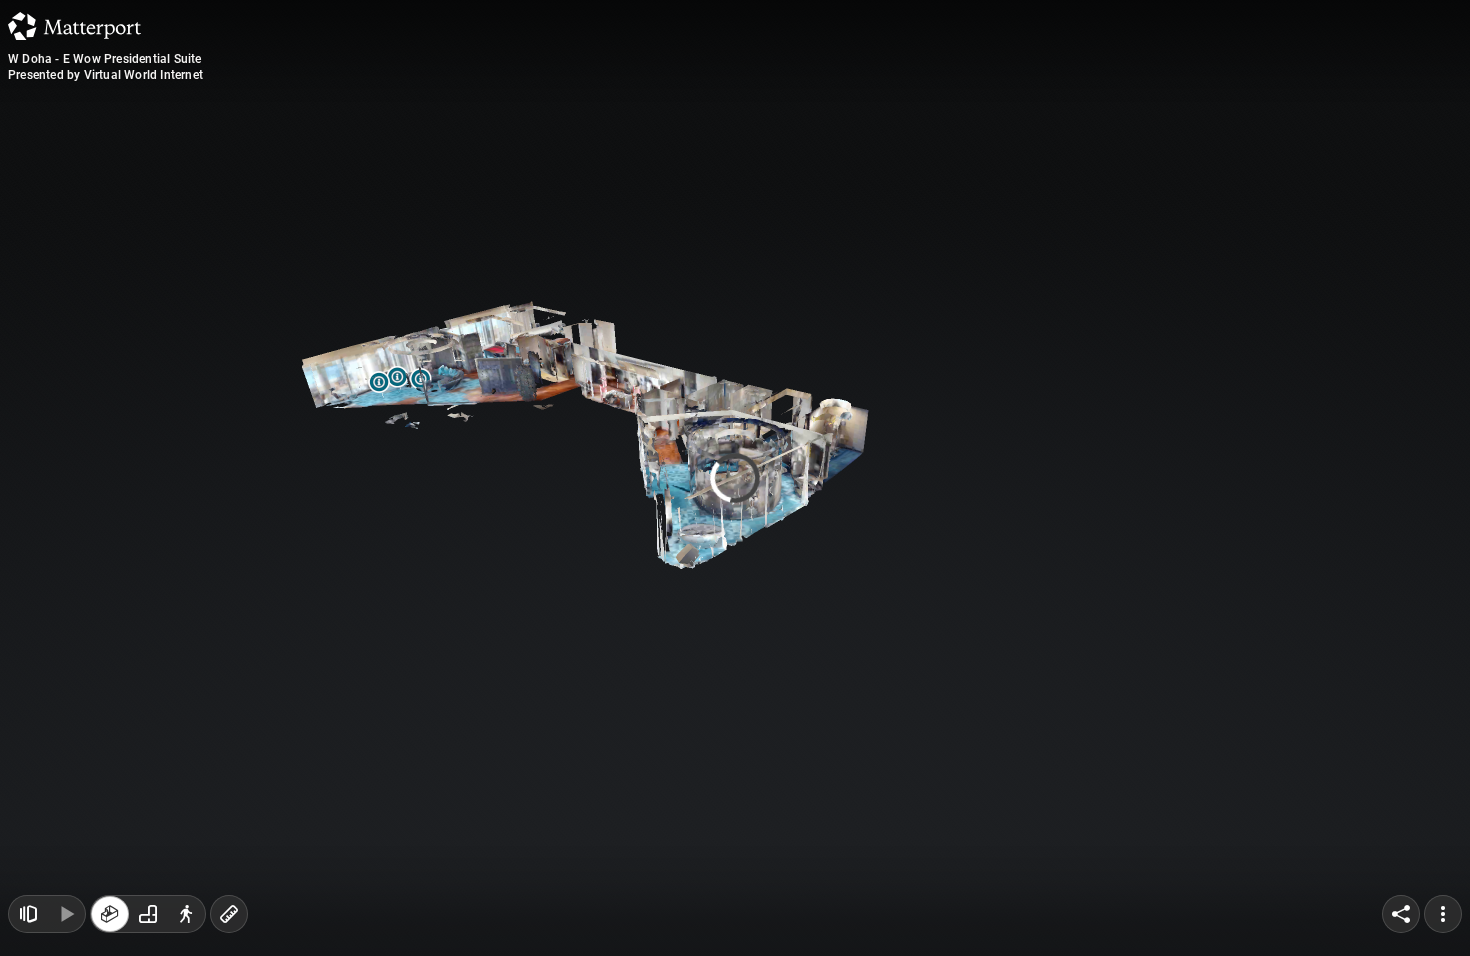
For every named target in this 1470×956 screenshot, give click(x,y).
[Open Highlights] (28, 914)
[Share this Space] (1401, 914)
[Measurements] (229, 914)
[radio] (110, 914)
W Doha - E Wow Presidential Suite (105, 59)
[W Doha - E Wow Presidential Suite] (735, 478)
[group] (148, 914)
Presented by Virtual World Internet (105, 75)
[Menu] (1443, 914)
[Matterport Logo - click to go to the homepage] (74, 26)
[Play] (66, 914)
